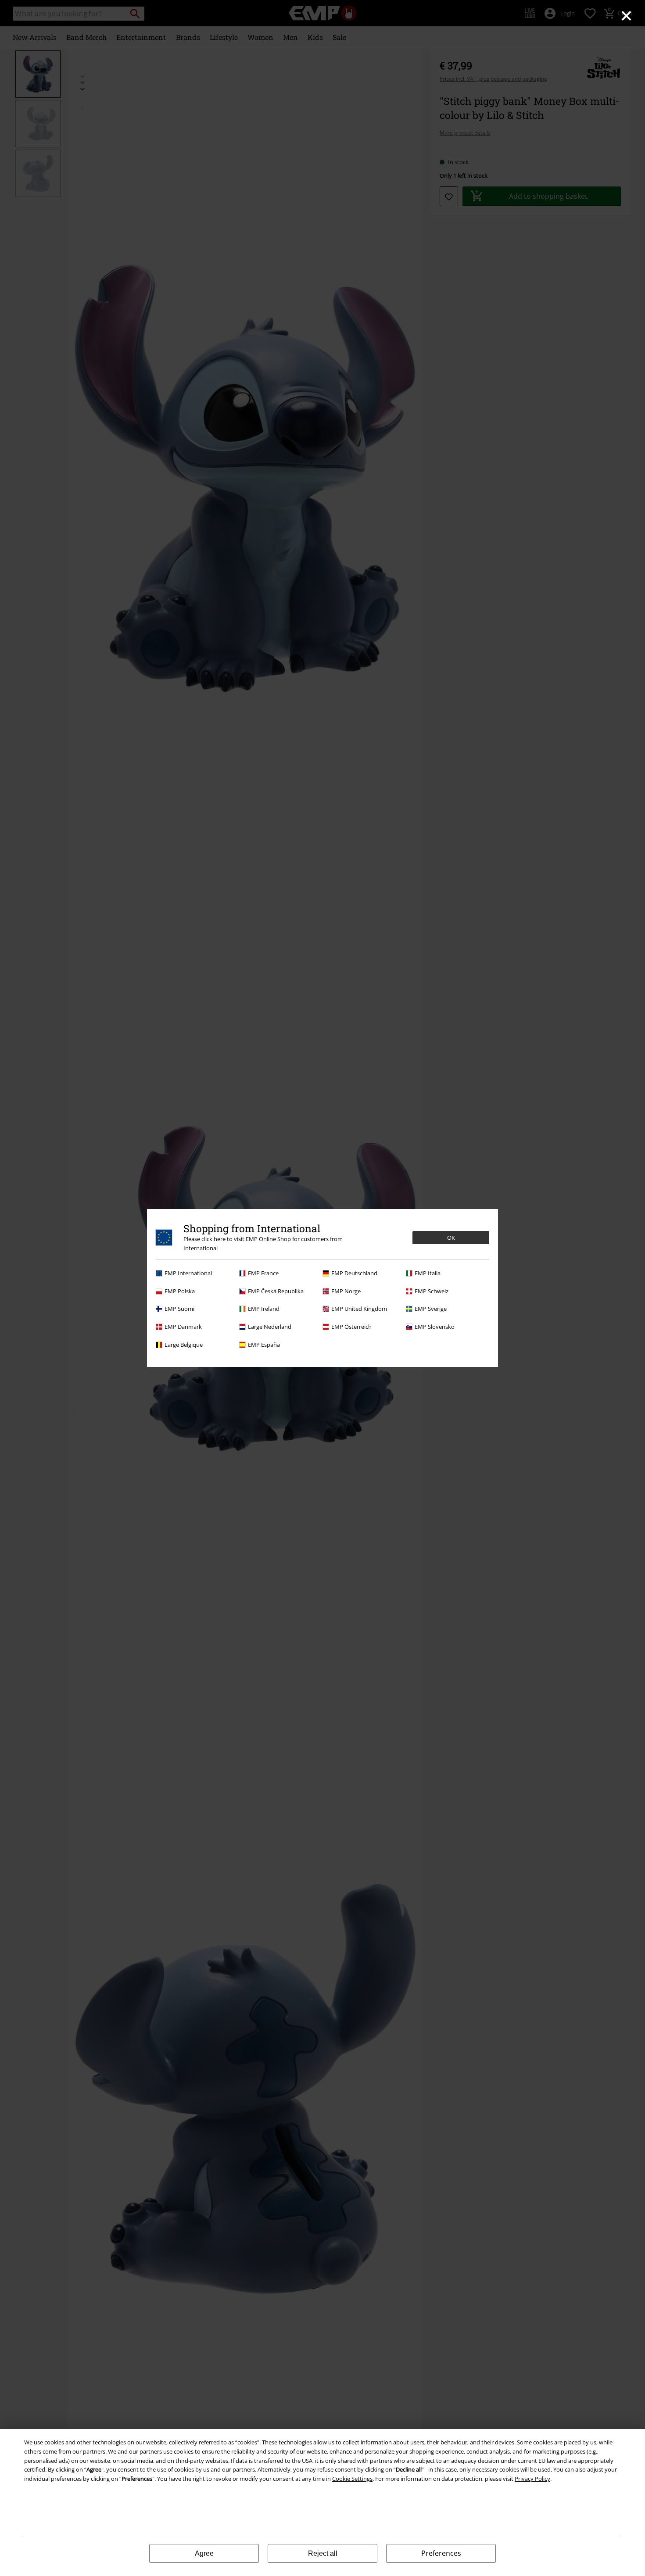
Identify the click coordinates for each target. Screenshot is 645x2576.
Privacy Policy (532, 2479)
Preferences (441, 2553)
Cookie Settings (352, 2479)
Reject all (323, 2553)
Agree (204, 2553)
